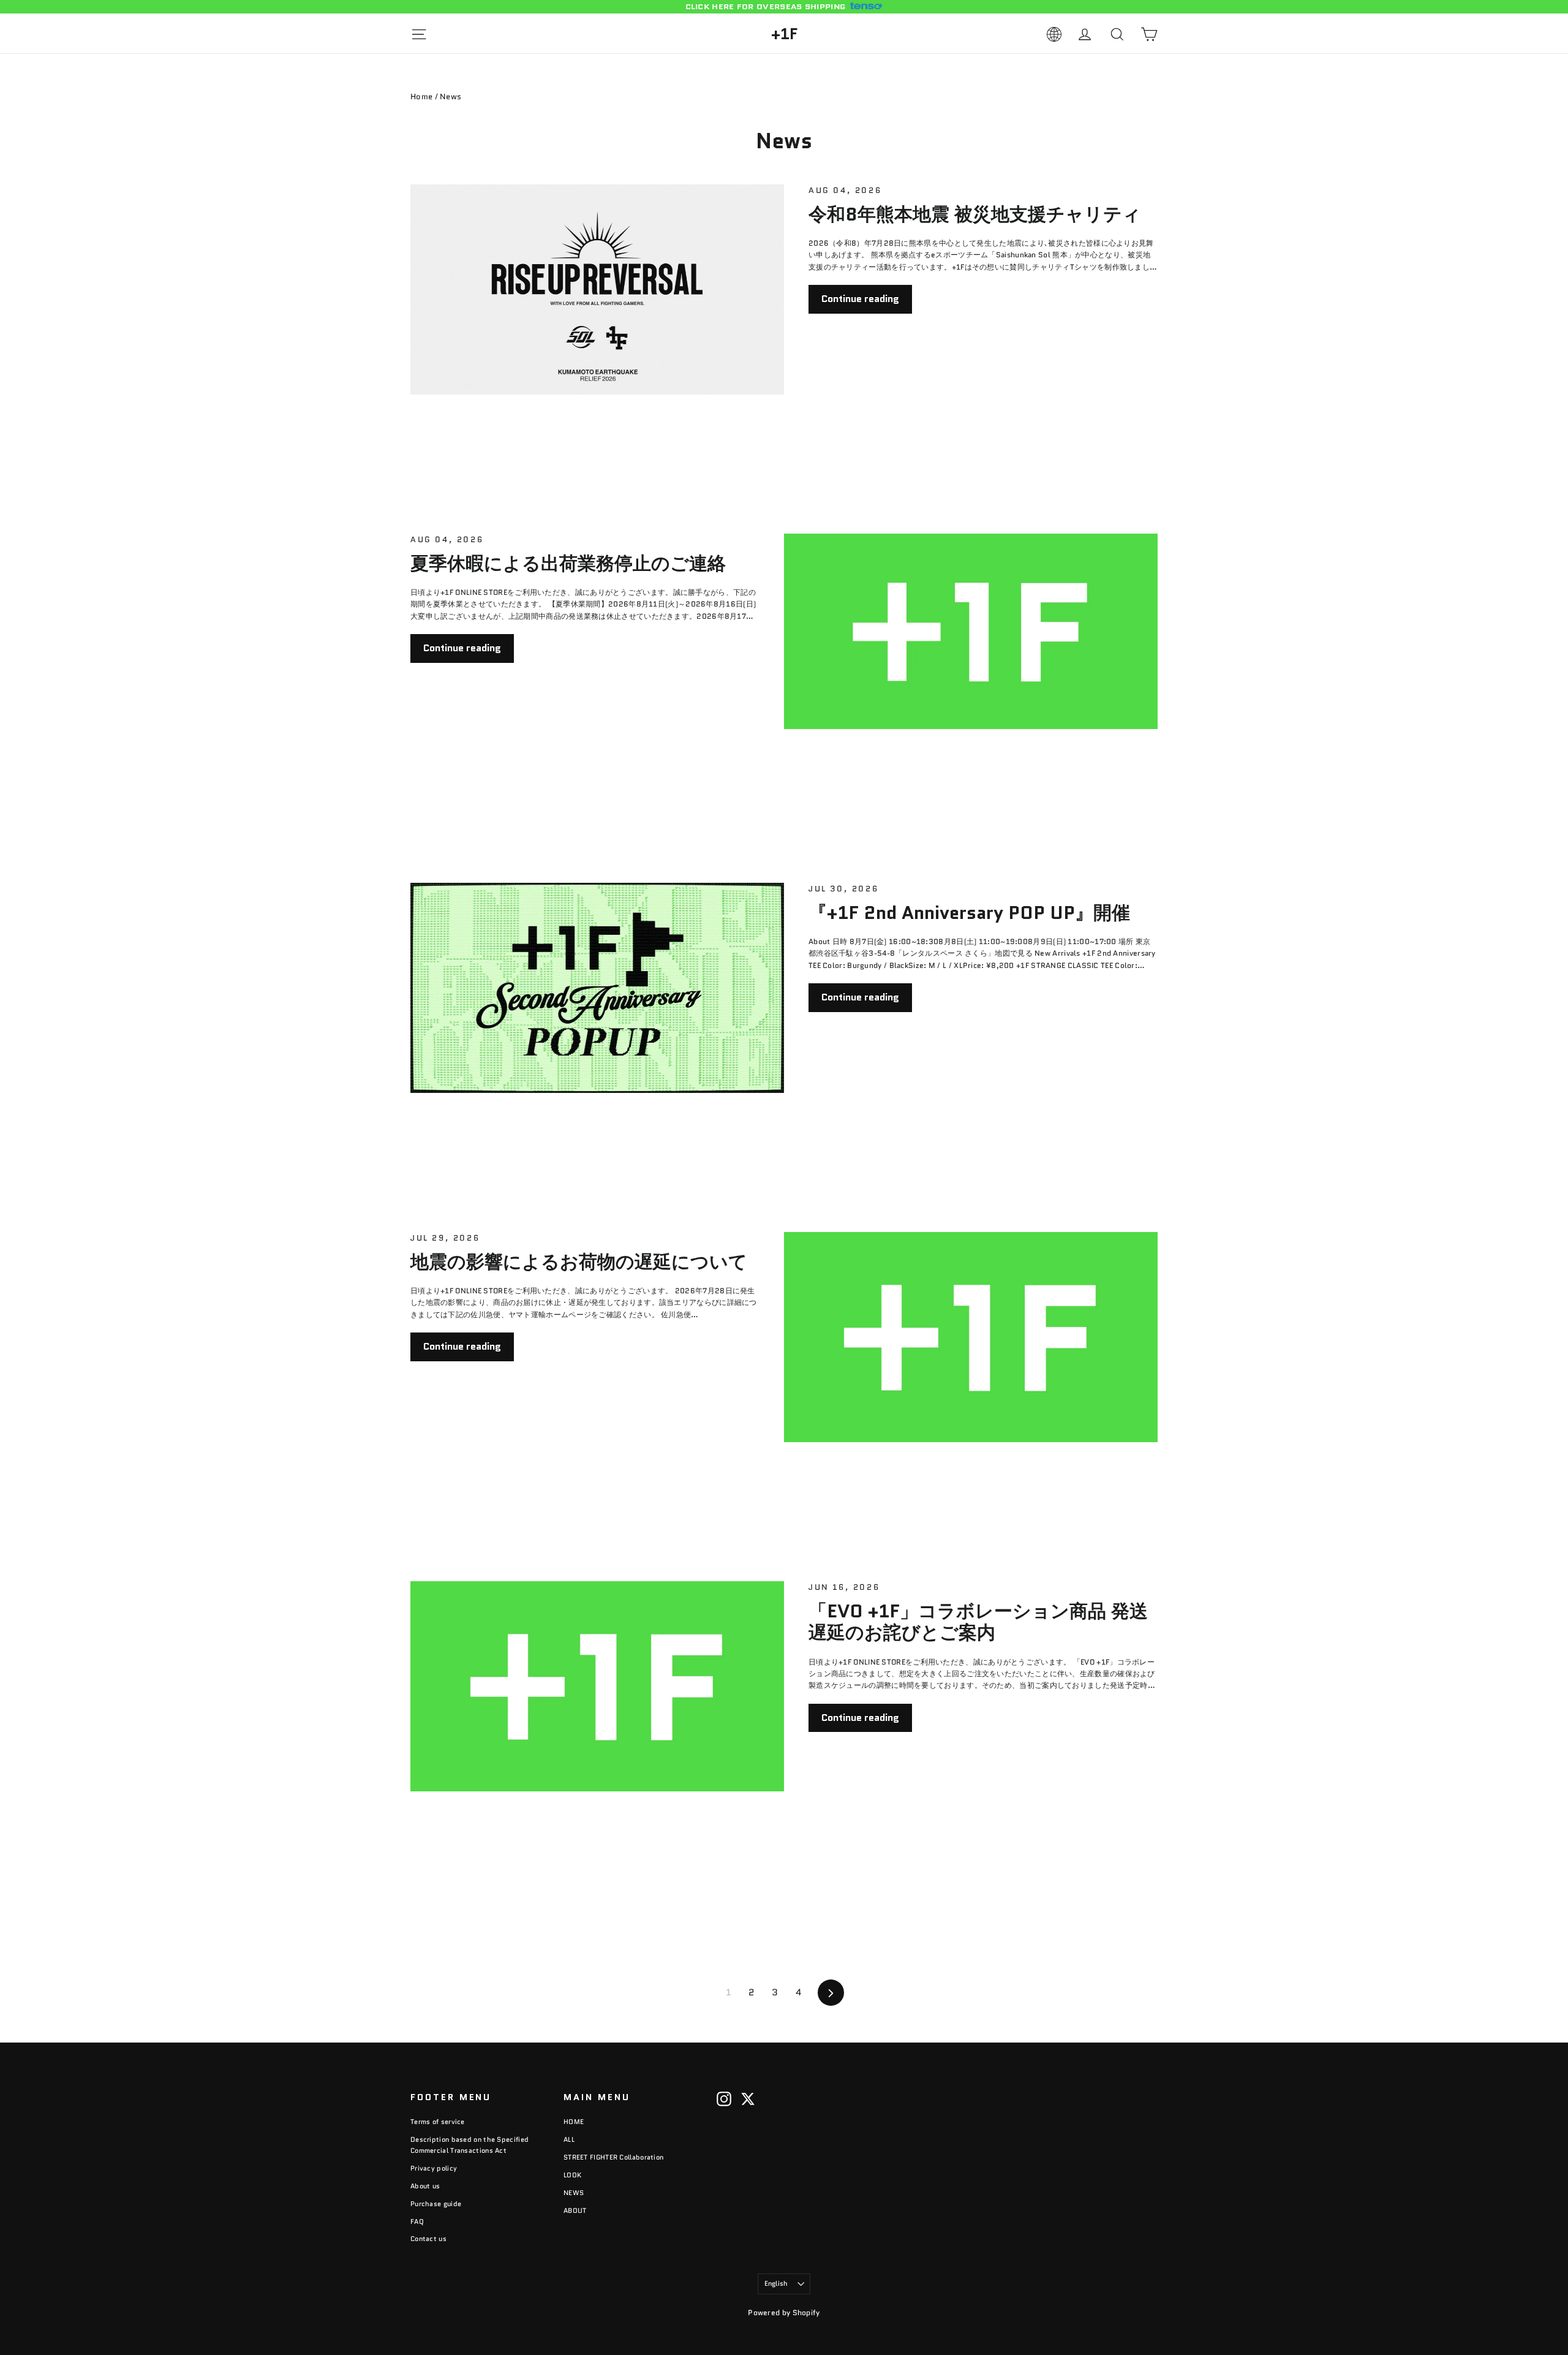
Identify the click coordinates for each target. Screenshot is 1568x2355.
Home (421, 96)
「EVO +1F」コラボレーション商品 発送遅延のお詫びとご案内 (978, 1622)
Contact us (428, 2239)
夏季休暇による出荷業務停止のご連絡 (568, 563)
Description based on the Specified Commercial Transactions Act (469, 2145)
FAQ (417, 2221)
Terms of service (438, 2122)
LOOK (572, 2175)
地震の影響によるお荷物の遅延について (579, 1262)
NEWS (574, 2193)
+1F (784, 34)
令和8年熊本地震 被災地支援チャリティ (975, 214)
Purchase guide (436, 2204)
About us (425, 2186)
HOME (574, 2122)
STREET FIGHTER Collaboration (613, 2157)
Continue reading (860, 299)
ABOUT (575, 2210)
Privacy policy (434, 2168)
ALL (569, 2139)
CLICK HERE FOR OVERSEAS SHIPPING (766, 7)
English (776, 2283)
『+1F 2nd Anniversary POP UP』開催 (969, 913)
